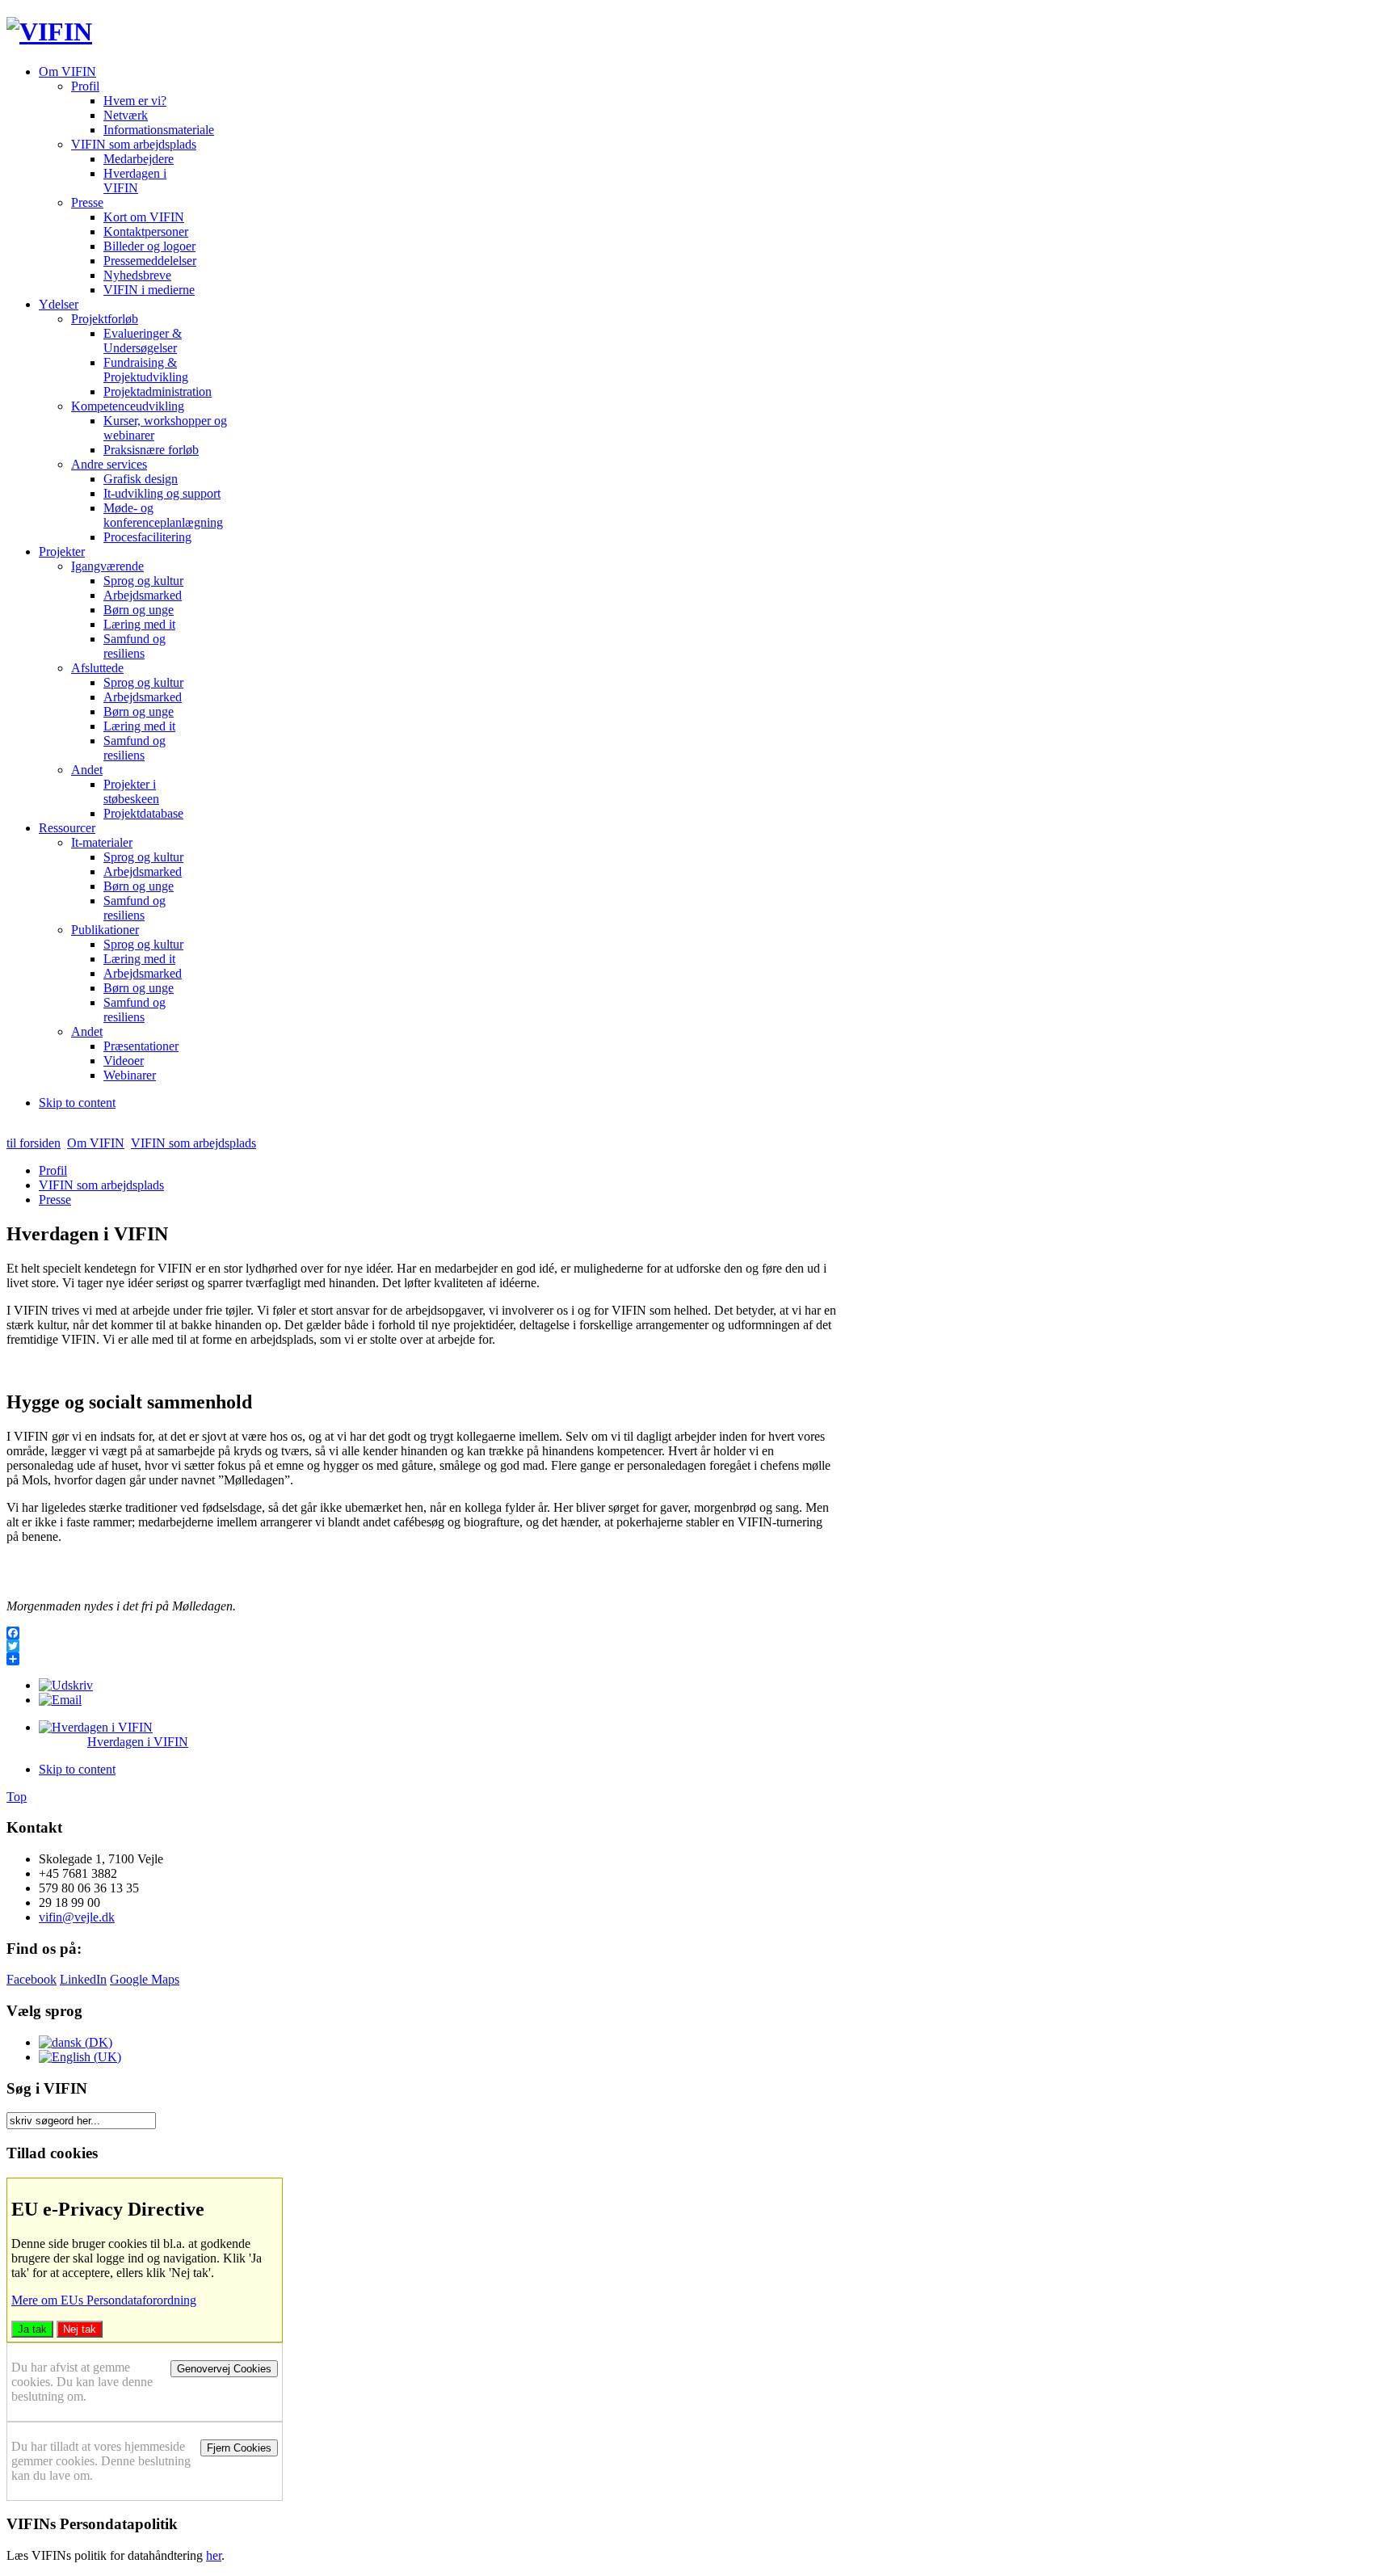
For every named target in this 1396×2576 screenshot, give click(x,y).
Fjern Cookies (239, 2448)
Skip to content (77, 1103)
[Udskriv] (66, 1685)
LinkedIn (83, 1979)
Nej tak (80, 2329)
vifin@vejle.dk (77, 1917)
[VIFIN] (49, 32)
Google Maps (145, 1979)
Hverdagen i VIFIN (138, 1742)
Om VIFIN (96, 1143)
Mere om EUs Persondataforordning (104, 2300)
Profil (53, 1170)
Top (17, 1797)
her (214, 2555)
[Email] (60, 1700)
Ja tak (32, 2329)
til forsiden (34, 1143)
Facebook (32, 1979)
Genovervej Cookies (224, 2369)
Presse (55, 1200)
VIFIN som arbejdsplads (193, 1143)
